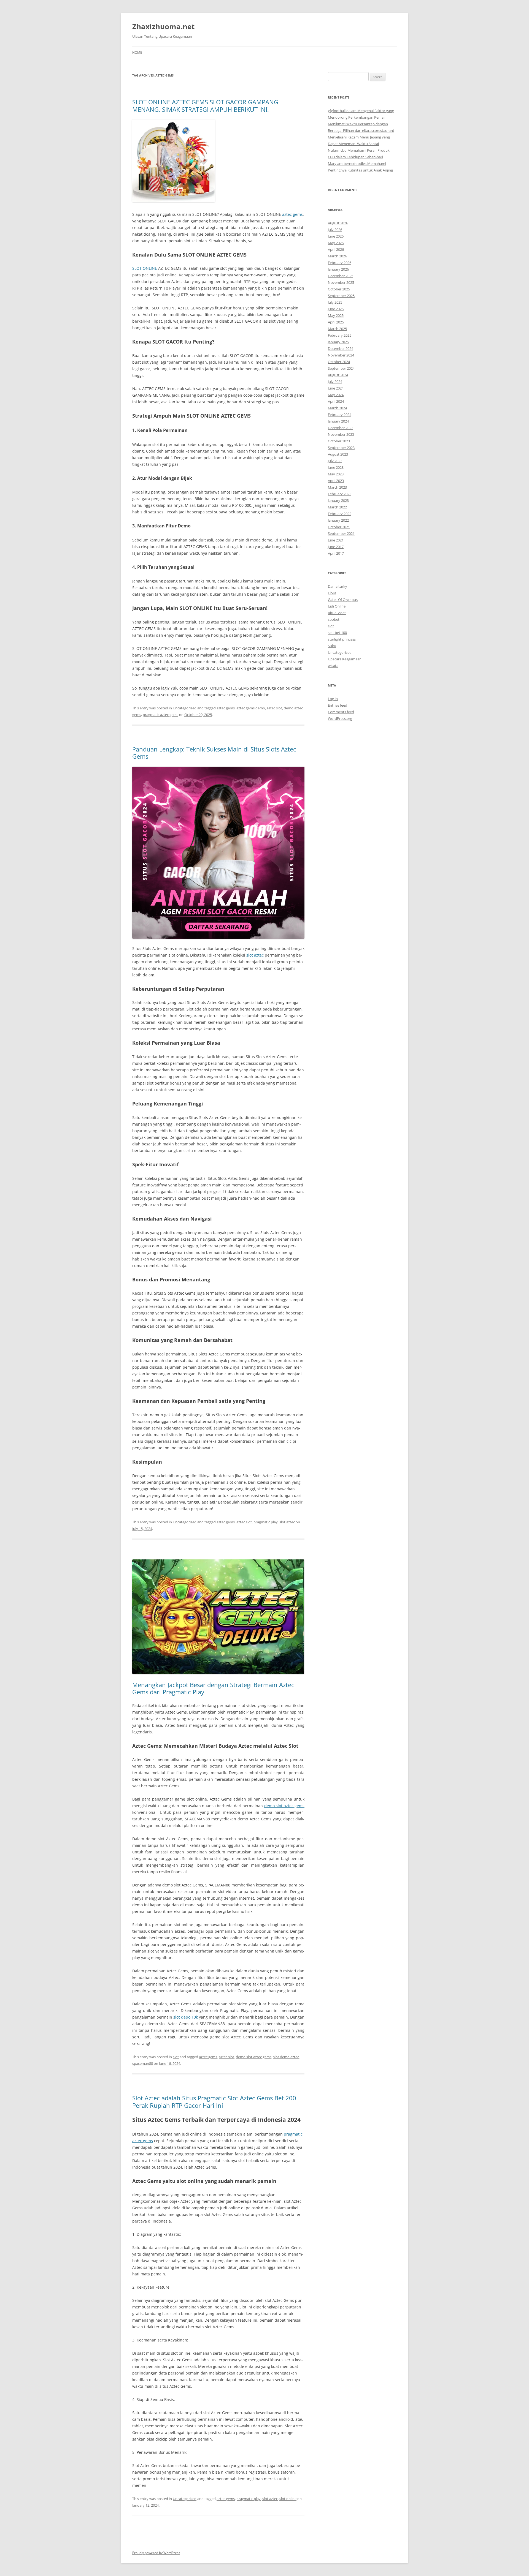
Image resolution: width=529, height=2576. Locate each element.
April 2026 (336, 249)
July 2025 (335, 302)
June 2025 (336, 309)
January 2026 (338, 269)
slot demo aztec (286, 2057)
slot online (288, 2499)
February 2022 (340, 514)
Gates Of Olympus (343, 600)
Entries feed (338, 705)
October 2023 (339, 441)
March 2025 (337, 329)
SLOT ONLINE (145, 268)
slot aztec (255, 955)
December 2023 (341, 428)
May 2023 (336, 474)
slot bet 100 (337, 633)
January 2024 (338, 421)
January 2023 (338, 500)
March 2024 (337, 408)
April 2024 (336, 401)
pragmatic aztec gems (160, 715)
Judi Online (337, 606)
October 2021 (339, 527)
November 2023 (341, 434)
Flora (332, 593)
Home (137, 52)
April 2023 (336, 481)
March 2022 (337, 507)
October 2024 (339, 362)
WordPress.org (340, 718)
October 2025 (339, 289)
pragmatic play (266, 1522)
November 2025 (341, 282)
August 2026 (338, 223)
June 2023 (336, 467)
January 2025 (338, 342)
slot (176, 2057)
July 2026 (335, 230)
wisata (333, 666)
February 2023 (340, 494)
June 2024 (336, 388)
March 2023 (337, 487)
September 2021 (341, 533)
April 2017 (336, 553)
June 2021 (336, 540)
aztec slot (274, 708)
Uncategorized (185, 708)
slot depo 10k (186, 2017)
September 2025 (341, 296)
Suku (332, 646)
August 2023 (338, 454)
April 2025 (336, 322)
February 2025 (340, 335)
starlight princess (342, 639)
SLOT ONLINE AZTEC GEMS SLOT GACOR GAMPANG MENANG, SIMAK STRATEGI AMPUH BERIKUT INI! (205, 105)
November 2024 (341, 355)
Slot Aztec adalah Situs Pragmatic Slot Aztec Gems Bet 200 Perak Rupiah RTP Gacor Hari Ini (214, 2101)
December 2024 (341, 348)
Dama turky (338, 586)
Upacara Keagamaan (345, 659)
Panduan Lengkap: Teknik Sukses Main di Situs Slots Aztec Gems (214, 753)
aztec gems (292, 214)
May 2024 (336, 395)
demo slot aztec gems (284, 1806)
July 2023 (335, 461)
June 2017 (336, 547)
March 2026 (337, 256)
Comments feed (341, 712)
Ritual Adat (337, 613)
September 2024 (341, 368)
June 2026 (336, 236)
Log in (333, 699)
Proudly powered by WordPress (156, 2553)
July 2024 (335, 382)
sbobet (334, 619)
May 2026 (336, 243)
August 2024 (338, 375)
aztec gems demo (251, 708)
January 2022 (338, 520)
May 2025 (336, 315)
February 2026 (340, 263)
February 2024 (340, 415)
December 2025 (341, 276)
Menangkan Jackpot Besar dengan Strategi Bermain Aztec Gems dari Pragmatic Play (213, 1688)
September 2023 (341, 448)
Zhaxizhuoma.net (163, 26)
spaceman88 (143, 2063)
